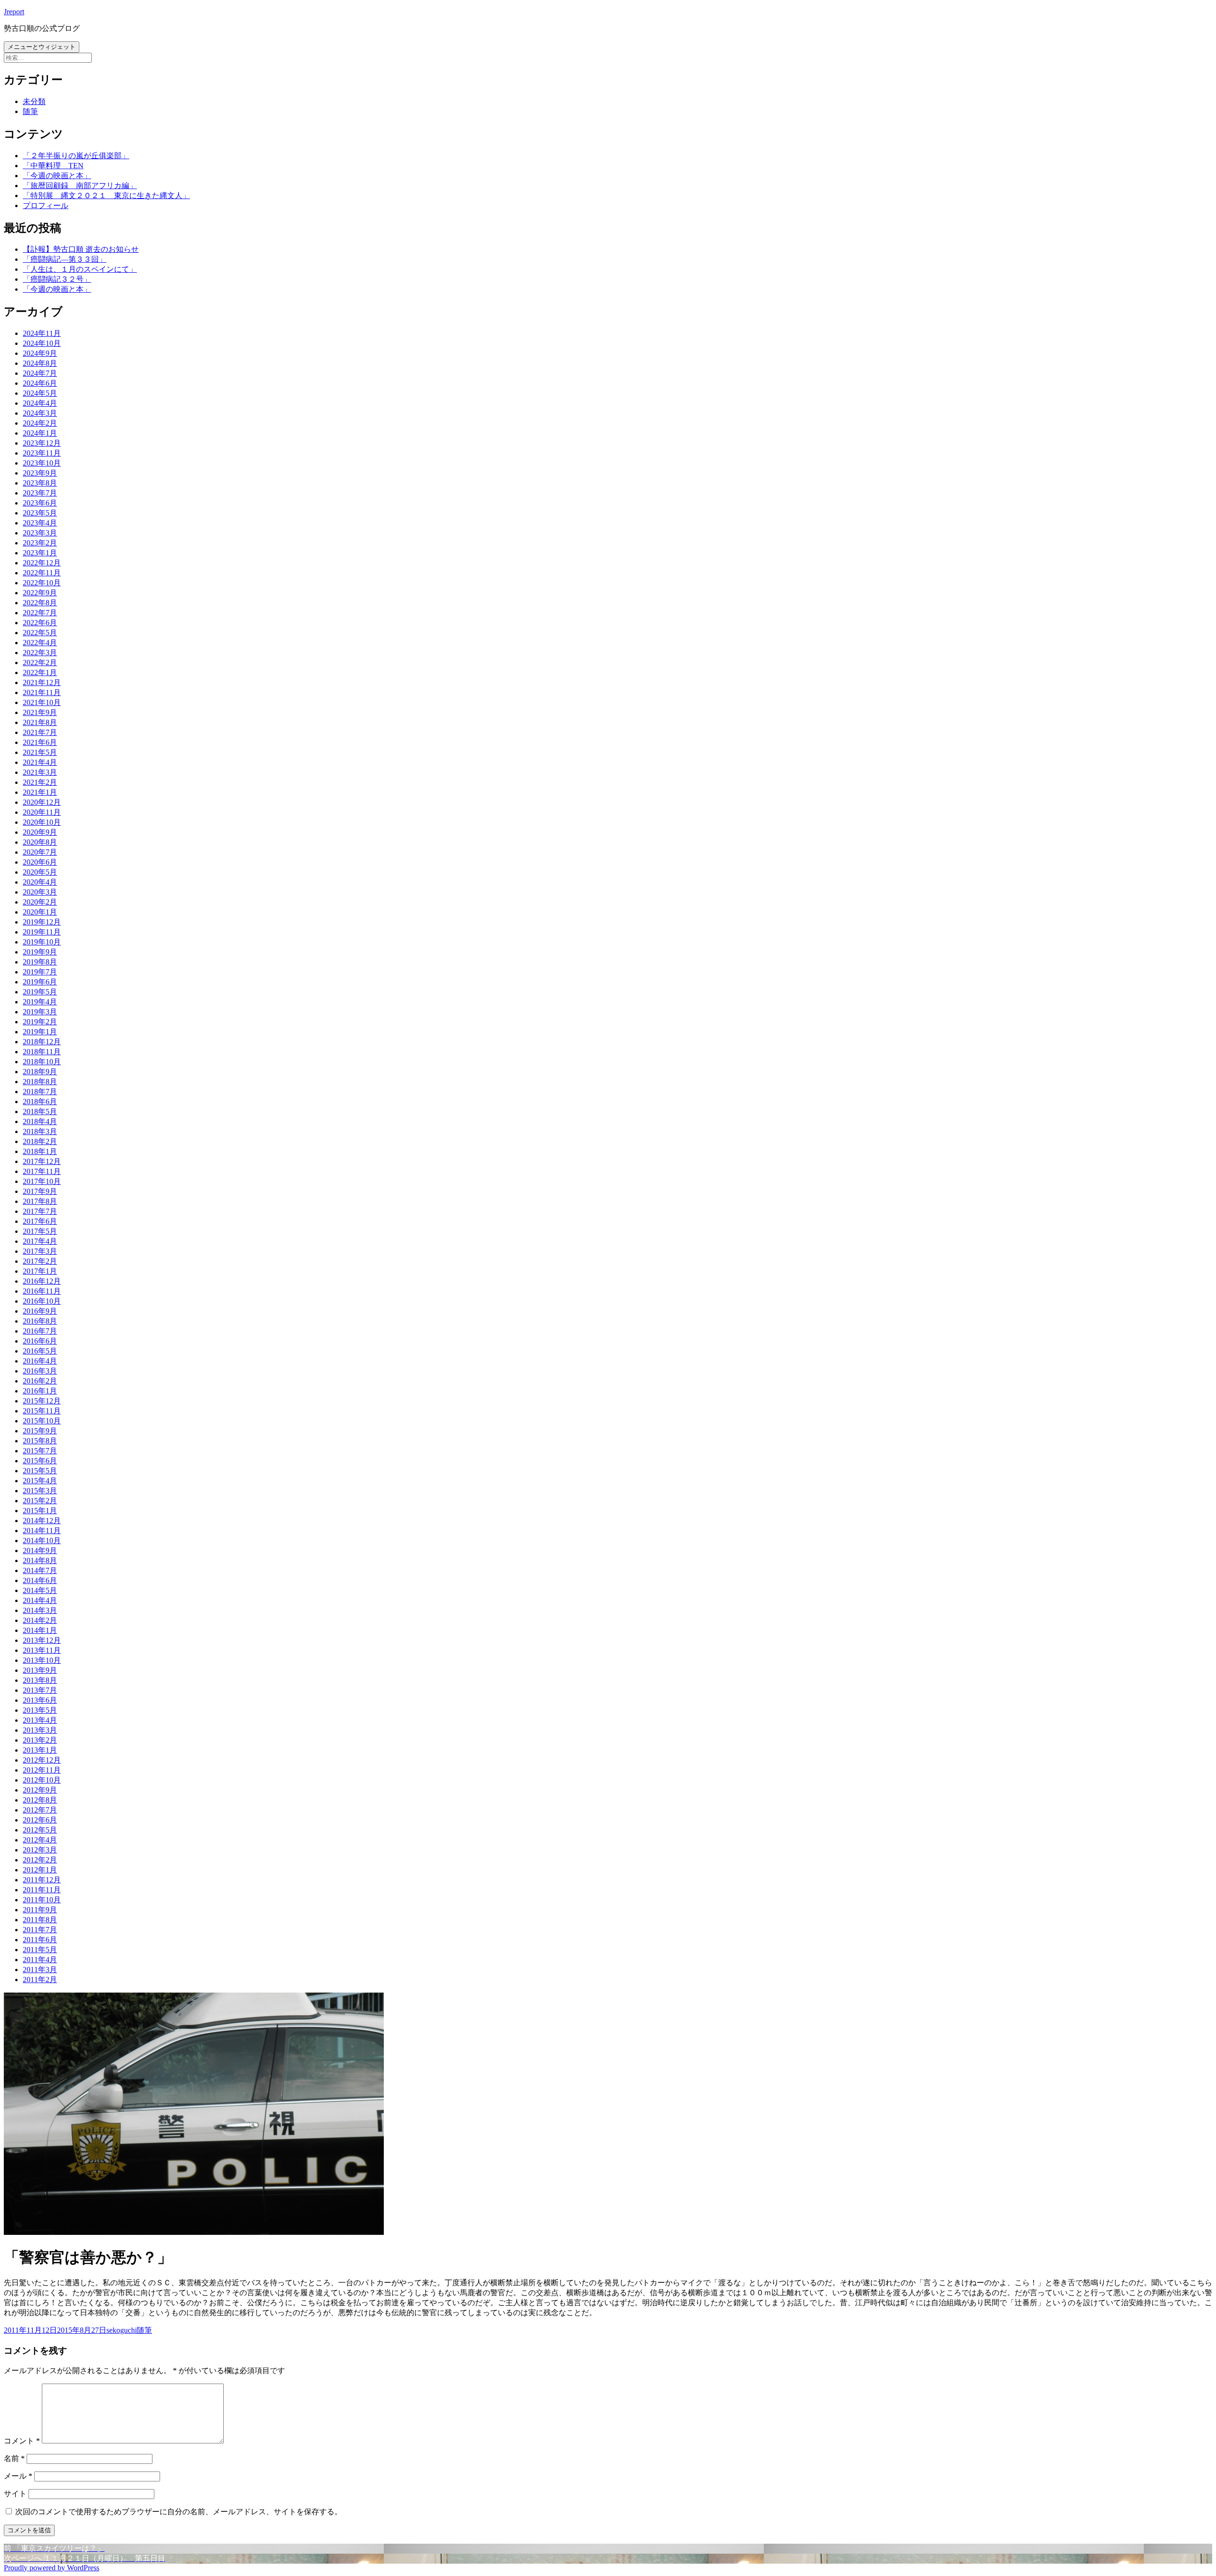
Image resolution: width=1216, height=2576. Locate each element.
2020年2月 (40, 902)
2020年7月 (40, 852)
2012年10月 (42, 1780)
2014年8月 (40, 1560)
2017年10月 (42, 1181)
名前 (14, 2458)
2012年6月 (40, 1820)
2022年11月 (42, 573)
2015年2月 (40, 1501)
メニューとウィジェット (42, 47)
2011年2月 (40, 1980)
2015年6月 (40, 1461)
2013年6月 (40, 1700)
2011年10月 (42, 1900)
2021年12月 (42, 682)
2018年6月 (40, 1102)
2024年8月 (40, 363)
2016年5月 (40, 1351)
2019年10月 (42, 942)
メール (18, 2476)
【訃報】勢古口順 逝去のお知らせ (81, 249)
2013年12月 (42, 1640)
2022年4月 (40, 643)
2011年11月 (42, 1890)
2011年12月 (42, 1880)
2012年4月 (40, 1840)
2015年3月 (40, 1491)
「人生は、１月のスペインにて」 (80, 269)
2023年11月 (42, 453)
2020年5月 (40, 872)
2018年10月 (42, 1062)
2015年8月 (40, 1441)
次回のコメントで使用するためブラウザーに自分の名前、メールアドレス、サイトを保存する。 (179, 2512)
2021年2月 (40, 782)
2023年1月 (40, 553)
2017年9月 (40, 1191)
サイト (15, 2494)
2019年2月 (40, 1022)
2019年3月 (40, 1012)
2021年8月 (40, 722)
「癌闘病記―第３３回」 (65, 259)
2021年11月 (42, 692)
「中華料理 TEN (53, 166)
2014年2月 (40, 1620)
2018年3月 (40, 1131)
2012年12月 (42, 1760)
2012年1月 (40, 1870)
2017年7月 (40, 1211)
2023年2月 (40, 543)
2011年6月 (40, 1940)
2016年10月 (42, 1301)
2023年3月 (40, 533)
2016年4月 (40, 1361)
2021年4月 (40, 762)
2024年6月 (40, 383)
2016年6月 (40, 1341)
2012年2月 (40, 1860)
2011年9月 (40, 1910)
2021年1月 (40, 792)
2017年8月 (40, 1201)
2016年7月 (40, 1331)
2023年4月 (40, 523)
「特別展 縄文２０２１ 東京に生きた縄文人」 (106, 196)
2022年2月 (40, 663)
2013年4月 (40, 1720)
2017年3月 (40, 1251)
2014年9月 (40, 1550)
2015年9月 (40, 1431)
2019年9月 (40, 952)
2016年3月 (40, 1371)
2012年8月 (40, 1800)
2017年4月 (40, 1241)
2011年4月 (40, 1960)
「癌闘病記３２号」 (57, 279)
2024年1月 (40, 433)
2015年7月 (40, 1451)
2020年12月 (42, 802)
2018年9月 (40, 1072)
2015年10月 (42, 1421)
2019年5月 (40, 992)
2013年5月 (40, 1710)
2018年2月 (40, 1141)
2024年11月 (42, 333)
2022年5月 (40, 633)
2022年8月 (40, 603)
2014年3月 (40, 1610)
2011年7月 (40, 1930)
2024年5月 (40, 393)
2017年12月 (42, 1161)
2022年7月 (40, 613)
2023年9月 (40, 473)
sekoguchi (122, 2330)
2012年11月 (42, 1770)
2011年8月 (40, 1920)
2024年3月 (40, 413)
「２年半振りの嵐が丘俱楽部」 (76, 156)
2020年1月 (40, 912)
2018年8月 (40, 1082)
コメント (22, 2441)
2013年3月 (40, 1730)
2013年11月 (42, 1650)
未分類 (34, 101)
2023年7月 (40, 493)
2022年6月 (40, 623)
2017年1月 (40, 1271)
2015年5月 (40, 1471)
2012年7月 (40, 1810)
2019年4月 (40, 1002)
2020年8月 (40, 842)
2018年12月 (42, 1042)
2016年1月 (40, 1391)
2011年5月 (40, 1950)
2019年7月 (40, 972)
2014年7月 (40, 1570)
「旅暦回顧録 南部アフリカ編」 (80, 186)
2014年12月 (42, 1521)
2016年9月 (40, 1311)
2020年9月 (40, 832)
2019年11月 (42, 932)
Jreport (14, 12)
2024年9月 (40, 353)
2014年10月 (42, 1541)
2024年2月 (40, 423)
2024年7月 (40, 373)
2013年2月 (40, 1740)
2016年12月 (42, 1281)
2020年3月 (40, 892)
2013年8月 (40, 1680)
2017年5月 (40, 1231)
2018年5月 (40, 1111)
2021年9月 (40, 712)
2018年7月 (40, 1092)
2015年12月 (42, 1401)
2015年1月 (40, 1511)
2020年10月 (42, 822)
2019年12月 (42, 922)
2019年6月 (40, 982)
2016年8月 (40, 1321)
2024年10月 (42, 343)
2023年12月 (42, 443)
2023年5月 (40, 513)
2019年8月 (40, 962)
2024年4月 (40, 403)
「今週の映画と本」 (57, 176)
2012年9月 (40, 1790)
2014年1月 (40, 1630)
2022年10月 (42, 583)
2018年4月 (40, 1121)
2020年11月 (42, 812)
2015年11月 (42, 1411)
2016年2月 (40, 1381)
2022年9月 (40, 593)
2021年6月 (40, 742)
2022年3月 (40, 653)
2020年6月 (40, 862)
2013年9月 (40, 1670)
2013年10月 (42, 1660)
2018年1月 (40, 1151)
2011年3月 (40, 1970)
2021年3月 (40, 772)
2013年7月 (40, 1690)
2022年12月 (42, 563)
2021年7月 (40, 732)
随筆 (30, 111)
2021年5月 (40, 752)
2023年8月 (40, 483)
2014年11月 (42, 1531)
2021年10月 (42, 702)
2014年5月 (40, 1590)
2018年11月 (42, 1052)
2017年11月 (42, 1171)
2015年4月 (40, 1481)
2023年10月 (42, 463)
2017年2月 (40, 1261)
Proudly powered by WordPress (52, 2568)
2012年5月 (40, 1830)
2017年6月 (40, 1221)
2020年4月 (40, 882)
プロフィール (46, 205)
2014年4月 (40, 1600)
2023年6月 (40, 503)
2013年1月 (40, 1750)
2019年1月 (40, 1032)
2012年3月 (40, 1850)
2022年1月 (40, 673)
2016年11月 (42, 1291)
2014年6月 (40, 1580)
